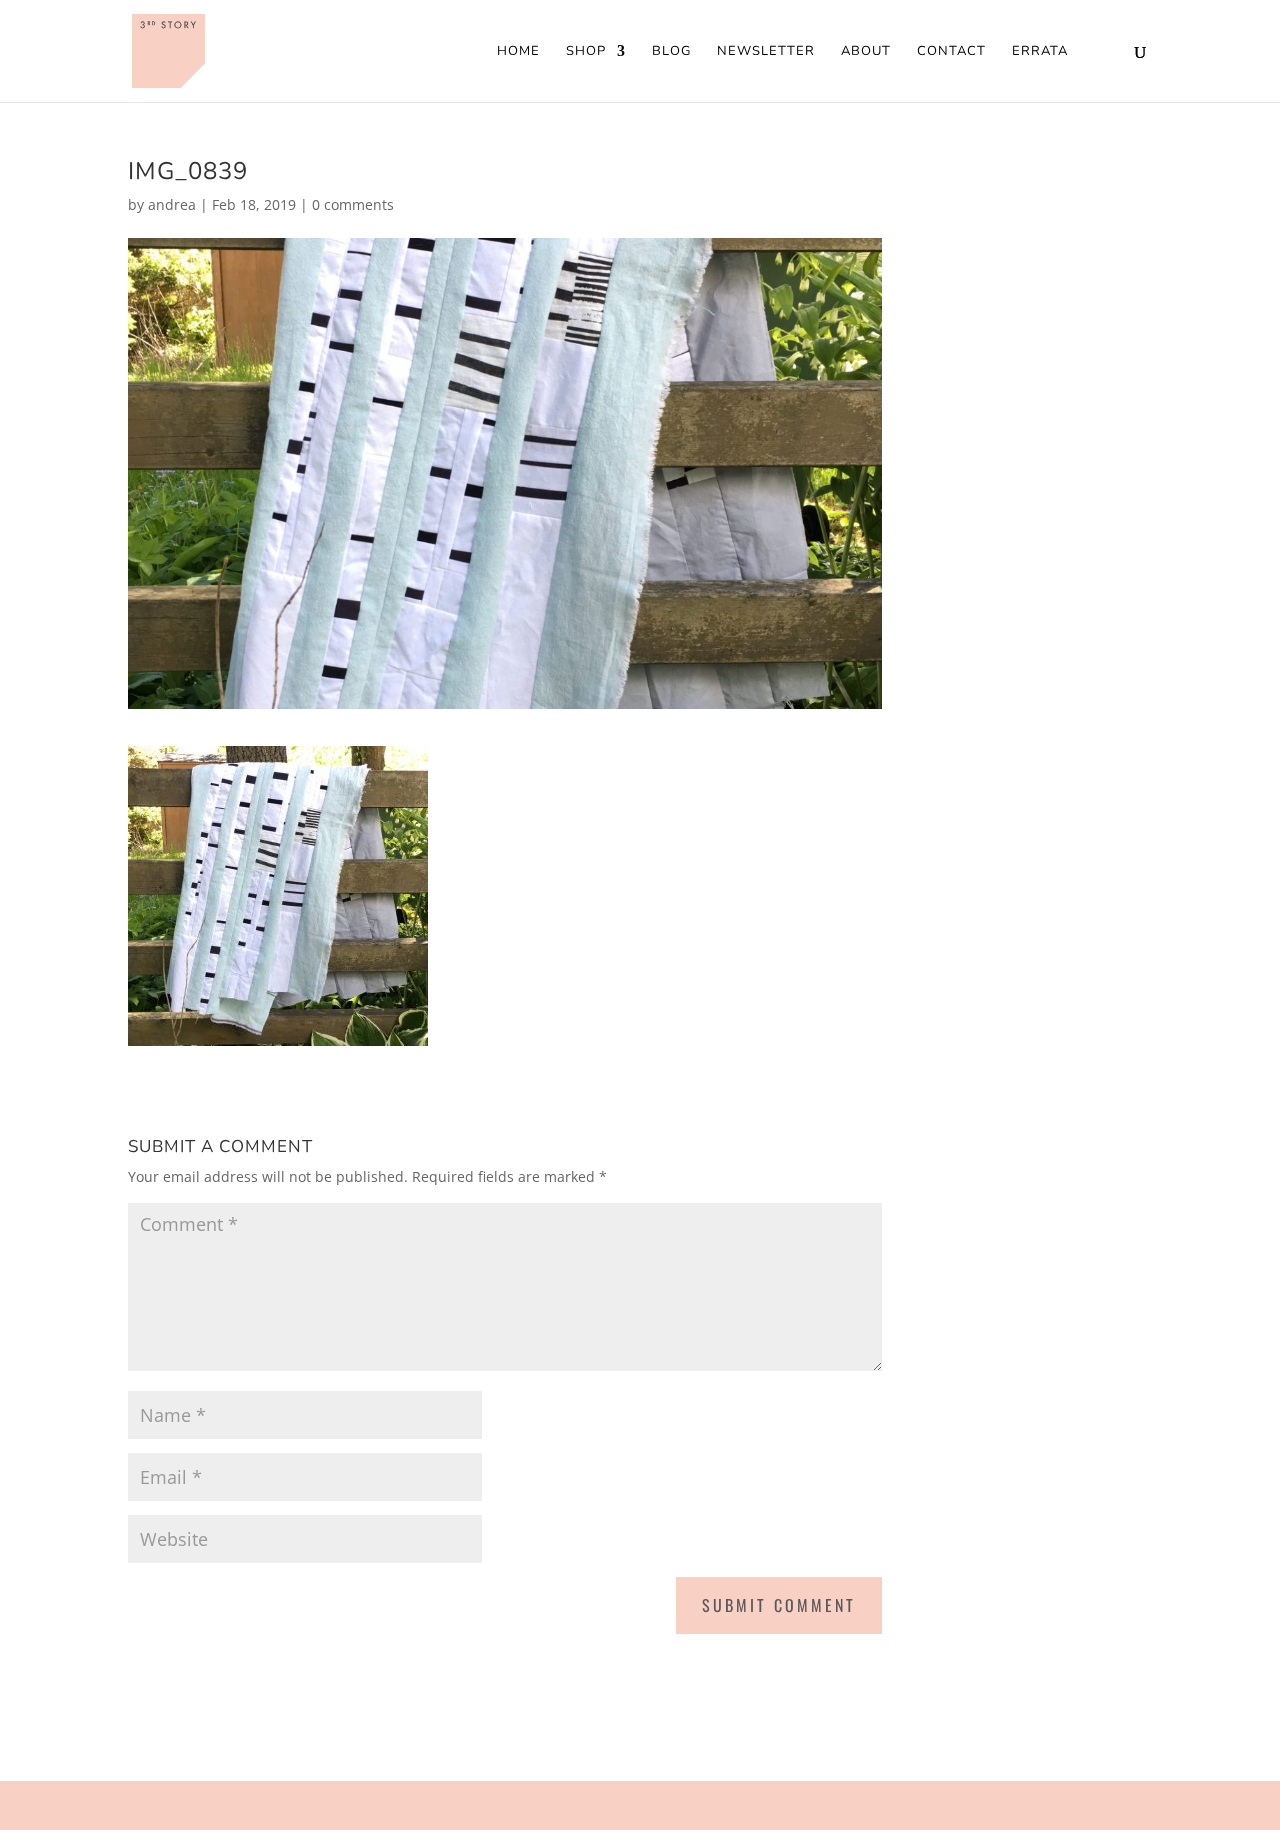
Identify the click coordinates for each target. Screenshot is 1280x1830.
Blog (671, 52)
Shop (586, 52)
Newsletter (766, 52)
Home (518, 52)
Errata (1040, 52)
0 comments (353, 204)
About (866, 52)
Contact (951, 52)
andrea (172, 204)
